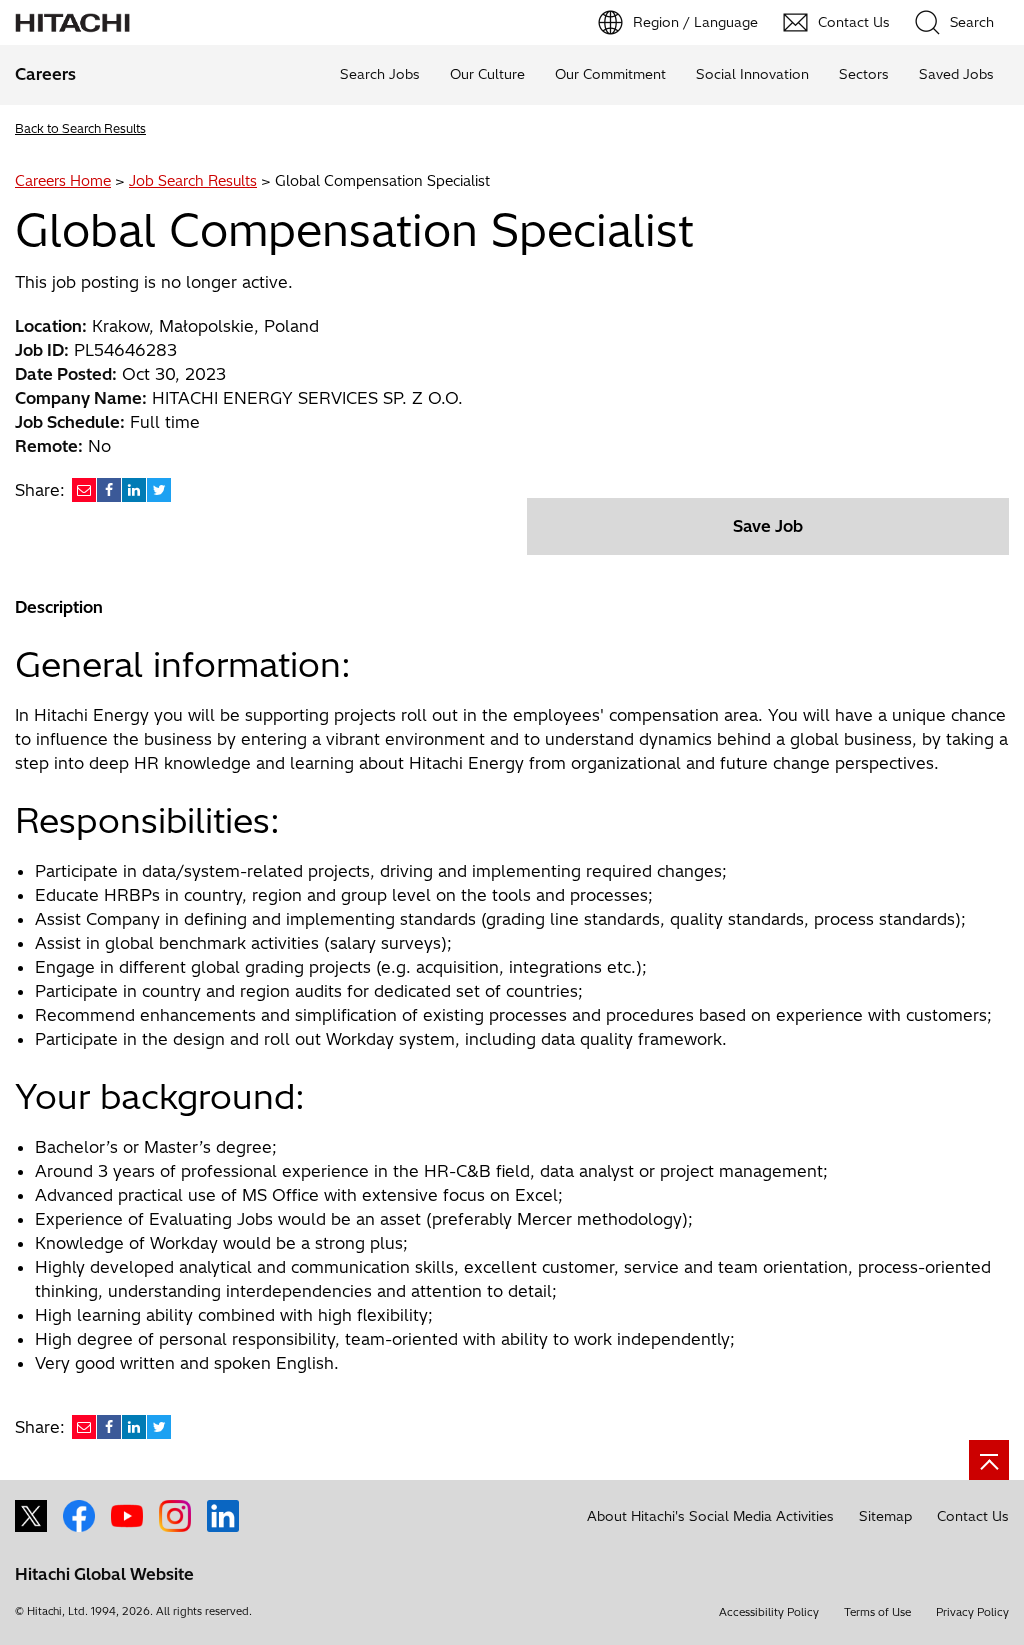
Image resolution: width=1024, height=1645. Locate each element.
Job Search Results (193, 181)
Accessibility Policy (769, 1612)
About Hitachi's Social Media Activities (710, 1516)
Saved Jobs (956, 74)
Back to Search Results (80, 128)
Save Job (768, 526)
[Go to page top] (989, 1460)
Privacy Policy (972, 1612)
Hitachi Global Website (104, 1574)
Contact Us (973, 1516)
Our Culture (487, 74)
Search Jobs (380, 74)
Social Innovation (752, 74)
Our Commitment (610, 74)
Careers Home (63, 181)
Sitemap (885, 1516)
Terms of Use (877, 1612)
